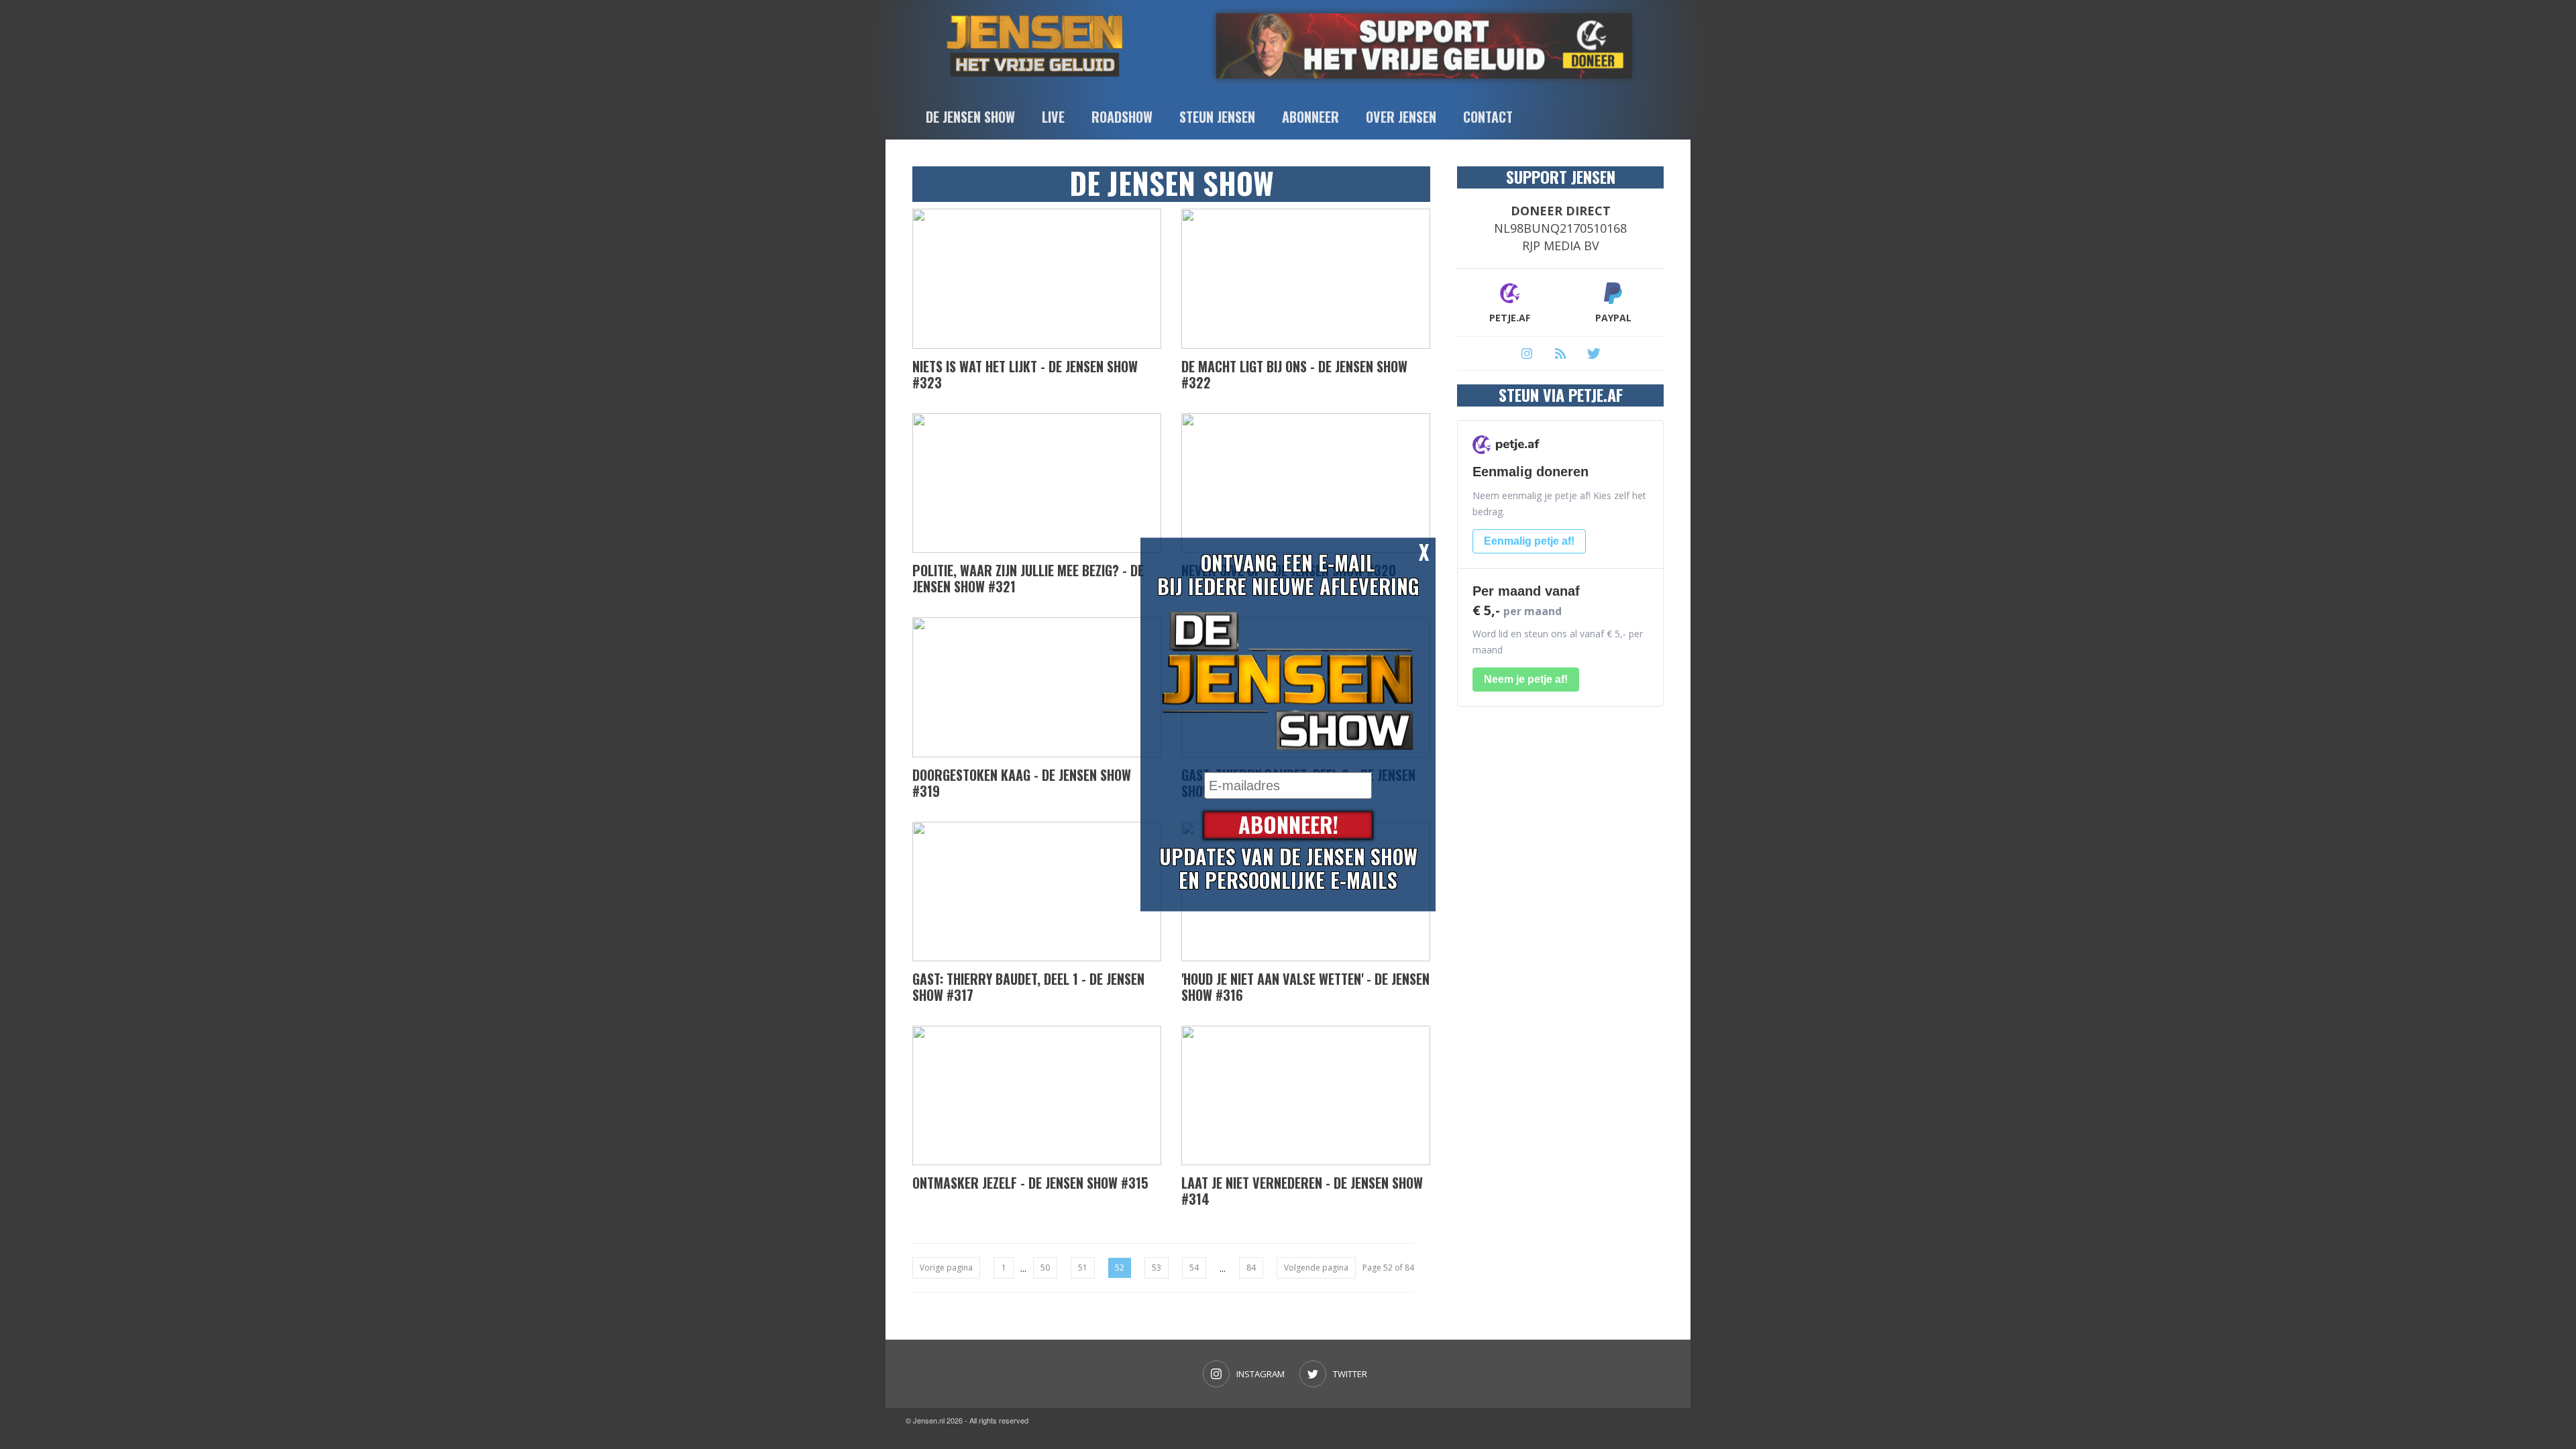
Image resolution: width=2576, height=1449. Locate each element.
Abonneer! (1288, 825)
